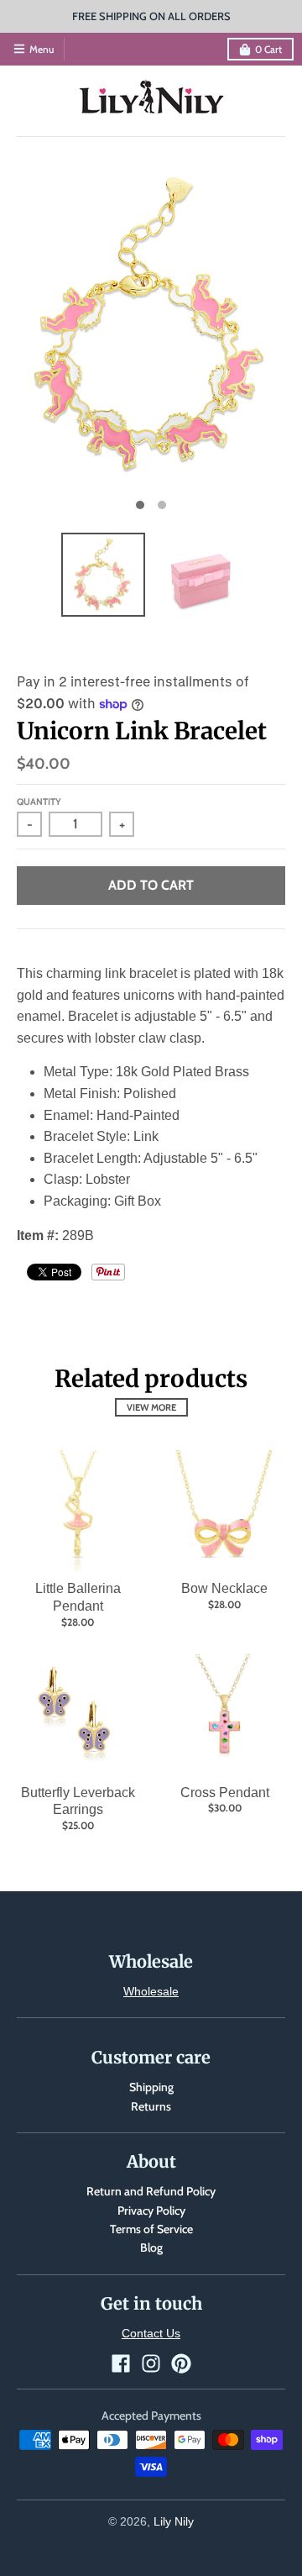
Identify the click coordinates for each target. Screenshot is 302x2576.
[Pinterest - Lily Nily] (181, 2363)
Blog (151, 2247)
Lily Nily (174, 2521)
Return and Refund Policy (151, 2191)
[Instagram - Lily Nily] (151, 2363)
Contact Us (151, 2333)
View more (151, 1407)
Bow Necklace (224, 1588)
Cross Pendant (225, 1793)
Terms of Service (151, 2229)
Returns (151, 2106)
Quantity (39, 802)
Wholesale (151, 1991)
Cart (268, 49)
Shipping (151, 2087)
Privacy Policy (151, 2211)
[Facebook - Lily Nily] (121, 2363)
